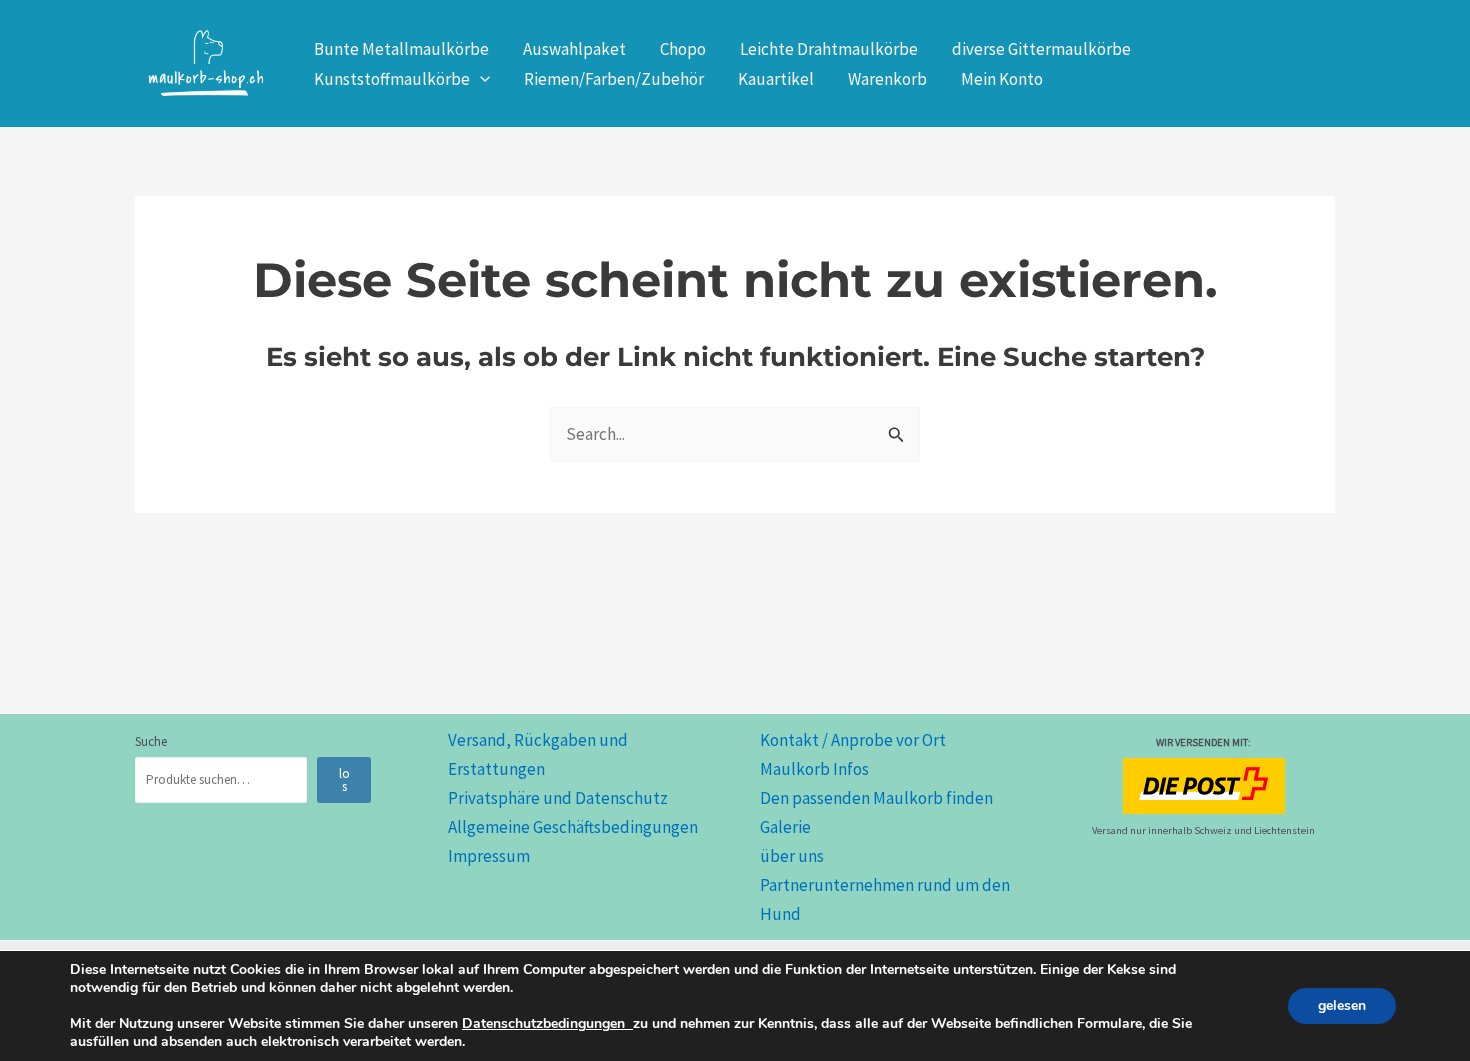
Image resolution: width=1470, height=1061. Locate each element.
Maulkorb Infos (814, 769)
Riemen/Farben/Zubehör (614, 79)
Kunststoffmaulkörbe (392, 79)
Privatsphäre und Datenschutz (558, 798)
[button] (480, 79)
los (344, 780)
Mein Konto (1002, 79)
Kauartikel (776, 79)
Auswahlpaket (574, 49)
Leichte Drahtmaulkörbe (829, 49)
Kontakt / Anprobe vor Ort (853, 740)
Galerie (785, 827)
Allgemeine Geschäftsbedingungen (573, 827)
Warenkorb (887, 79)
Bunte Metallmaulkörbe (401, 49)
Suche (151, 741)
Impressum (489, 856)
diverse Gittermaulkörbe (1041, 49)
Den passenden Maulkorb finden (876, 798)
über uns (792, 856)
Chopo (683, 49)
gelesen (1342, 1005)
